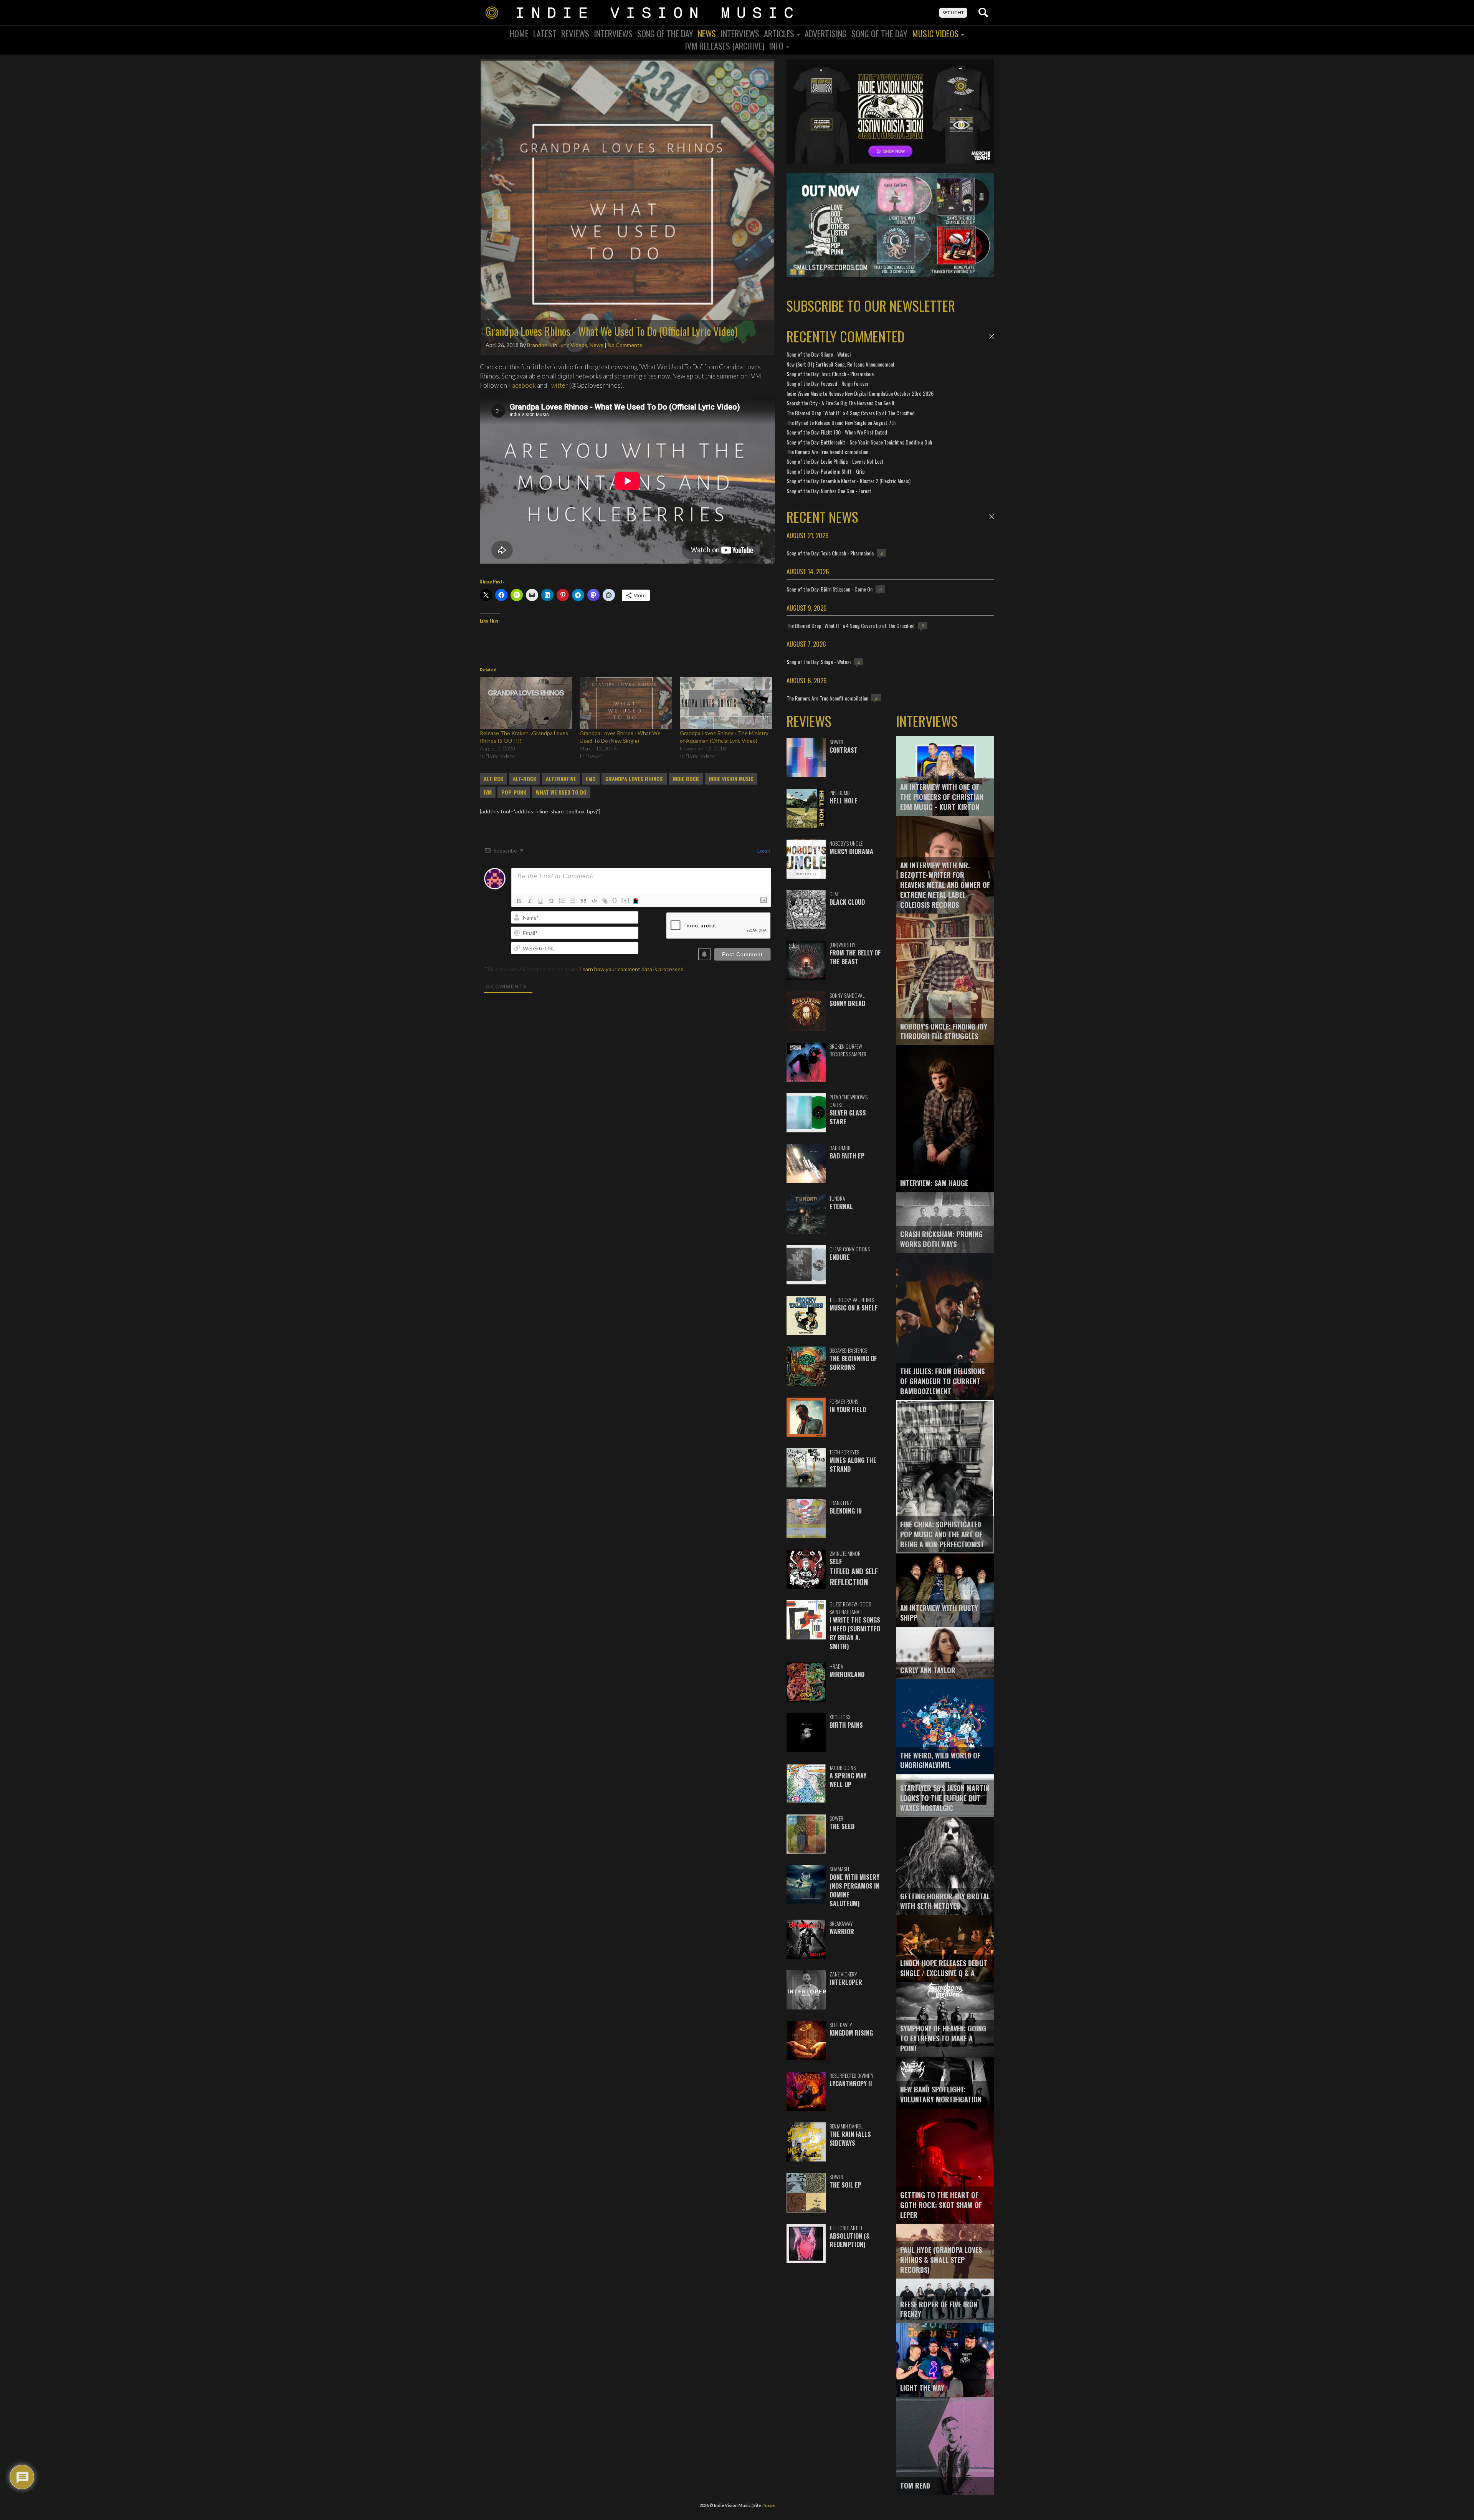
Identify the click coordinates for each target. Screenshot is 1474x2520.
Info (777, 46)
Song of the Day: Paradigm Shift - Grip (826, 471)
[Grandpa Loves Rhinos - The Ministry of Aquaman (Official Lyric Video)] (726, 703)
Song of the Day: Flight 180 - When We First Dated (837, 432)
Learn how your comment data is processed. (632, 969)
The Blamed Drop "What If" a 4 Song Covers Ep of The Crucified (851, 413)
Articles (780, 33)
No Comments (625, 345)
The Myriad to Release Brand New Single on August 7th (841, 422)
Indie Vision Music (731, 779)
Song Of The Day (665, 33)
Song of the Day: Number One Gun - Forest (829, 491)
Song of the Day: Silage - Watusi (819, 354)
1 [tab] (793, 272)
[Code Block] (594, 901)
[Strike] (551, 901)
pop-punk (514, 792)
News (707, 33)
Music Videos (936, 33)
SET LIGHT (953, 12)
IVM (488, 792)
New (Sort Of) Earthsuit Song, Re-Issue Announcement (841, 364)
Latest (545, 33)
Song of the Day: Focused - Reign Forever (828, 383)
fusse (769, 2505)
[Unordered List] (573, 901)
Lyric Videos (573, 345)
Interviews (613, 33)
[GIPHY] (637, 901)
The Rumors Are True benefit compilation (827, 452)
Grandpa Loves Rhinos (634, 779)
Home (519, 33)
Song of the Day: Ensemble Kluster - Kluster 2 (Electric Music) (849, 481)
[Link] (605, 901)
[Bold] (519, 901)
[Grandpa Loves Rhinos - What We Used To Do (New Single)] (626, 703)
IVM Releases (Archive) (725, 46)
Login (763, 850)
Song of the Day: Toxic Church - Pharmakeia (830, 374)
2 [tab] (801, 272)
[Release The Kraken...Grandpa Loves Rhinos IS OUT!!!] (526, 703)
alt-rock (525, 779)
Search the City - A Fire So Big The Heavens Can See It (841, 403)
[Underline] (540, 901)
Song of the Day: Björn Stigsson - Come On (830, 589)
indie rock (686, 779)
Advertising (826, 33)
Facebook (522, 385)
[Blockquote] (583, 901)
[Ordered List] (562, 901)
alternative (561, 779)
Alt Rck (493, 779)
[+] (626, 900)
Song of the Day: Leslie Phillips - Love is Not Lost (835, 461)
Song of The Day (879, 33)
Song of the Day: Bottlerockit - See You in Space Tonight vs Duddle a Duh (859, 442)
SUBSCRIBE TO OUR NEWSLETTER (871, 305)
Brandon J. (540, 345)
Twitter (558, 385)
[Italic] (530, 901)
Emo (591, 779)
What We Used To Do (561, 792)
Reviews (575, 33)
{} (615, 900)
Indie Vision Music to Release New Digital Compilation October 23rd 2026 (860, 393)
